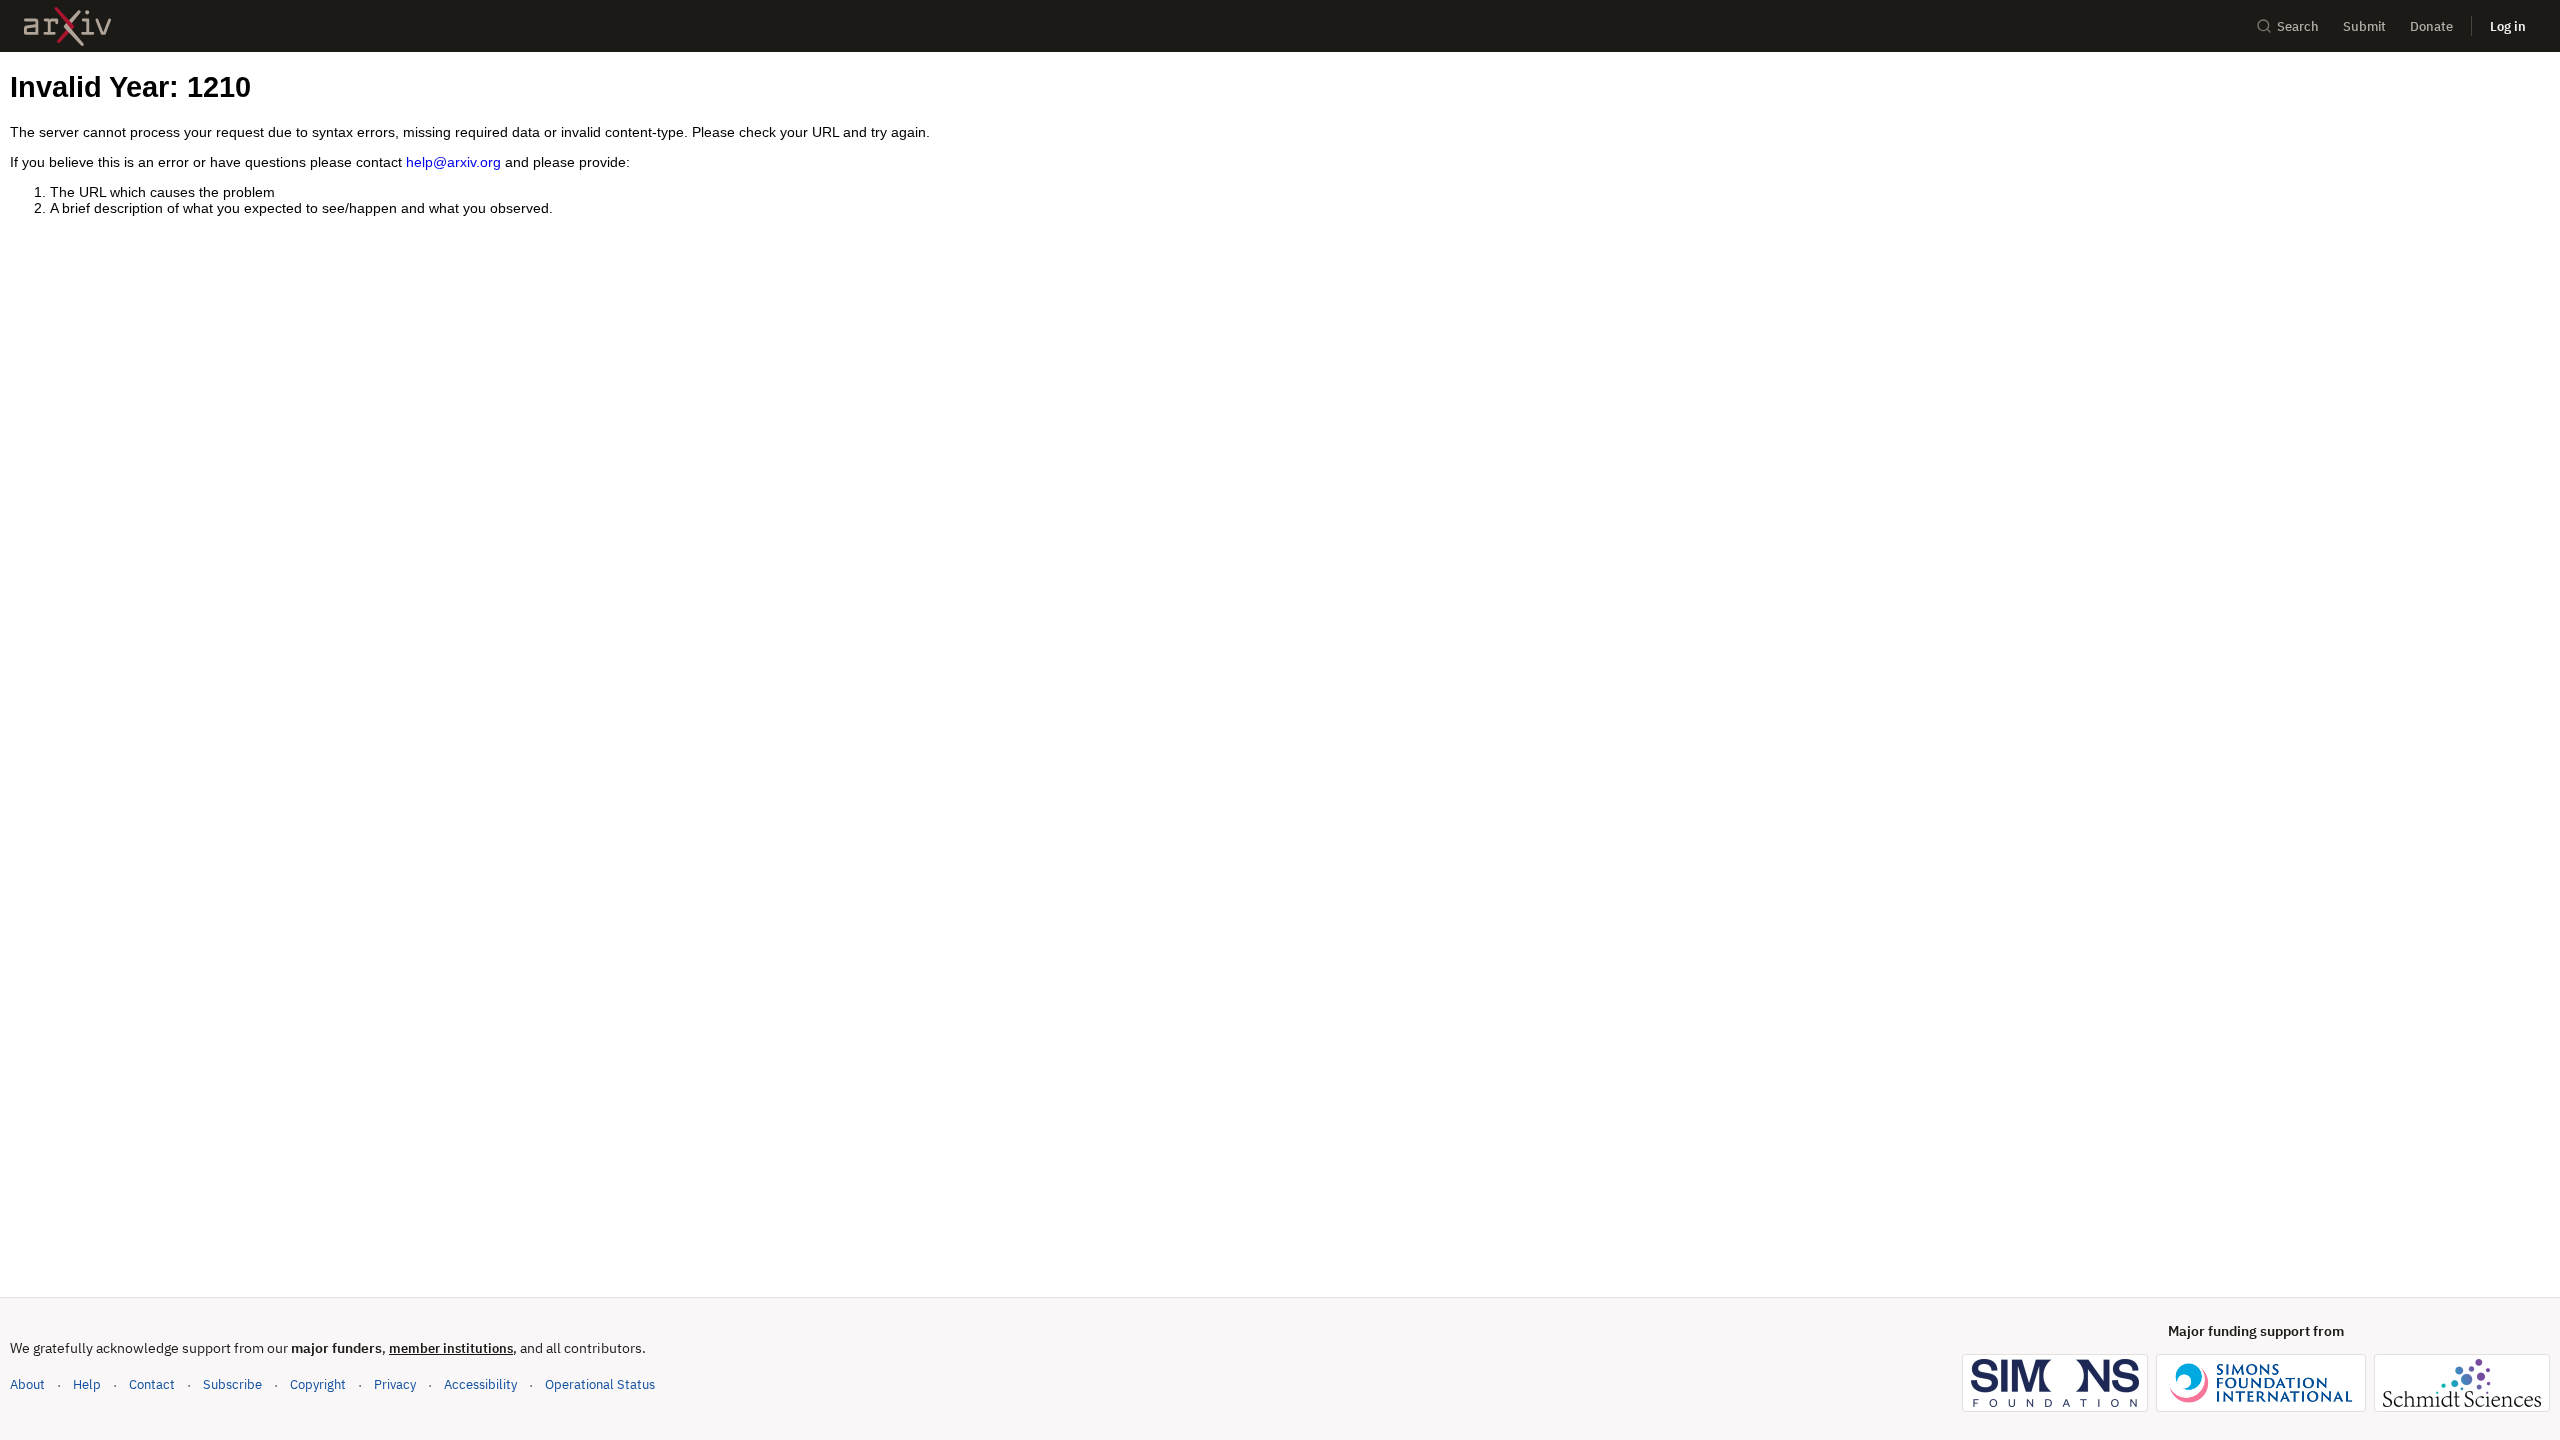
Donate (2431, 26)
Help (87, 1384)
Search (2298, 26)
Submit (2364, 26)
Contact (152, 1384)
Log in (2508, 26)
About (27, 1384)
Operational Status (600, 1384)
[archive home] (67, 26)
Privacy (395, 1384)
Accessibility (480, 1384)
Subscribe (232, 1384)
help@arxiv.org (453, 162)
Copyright (318, 1384)
